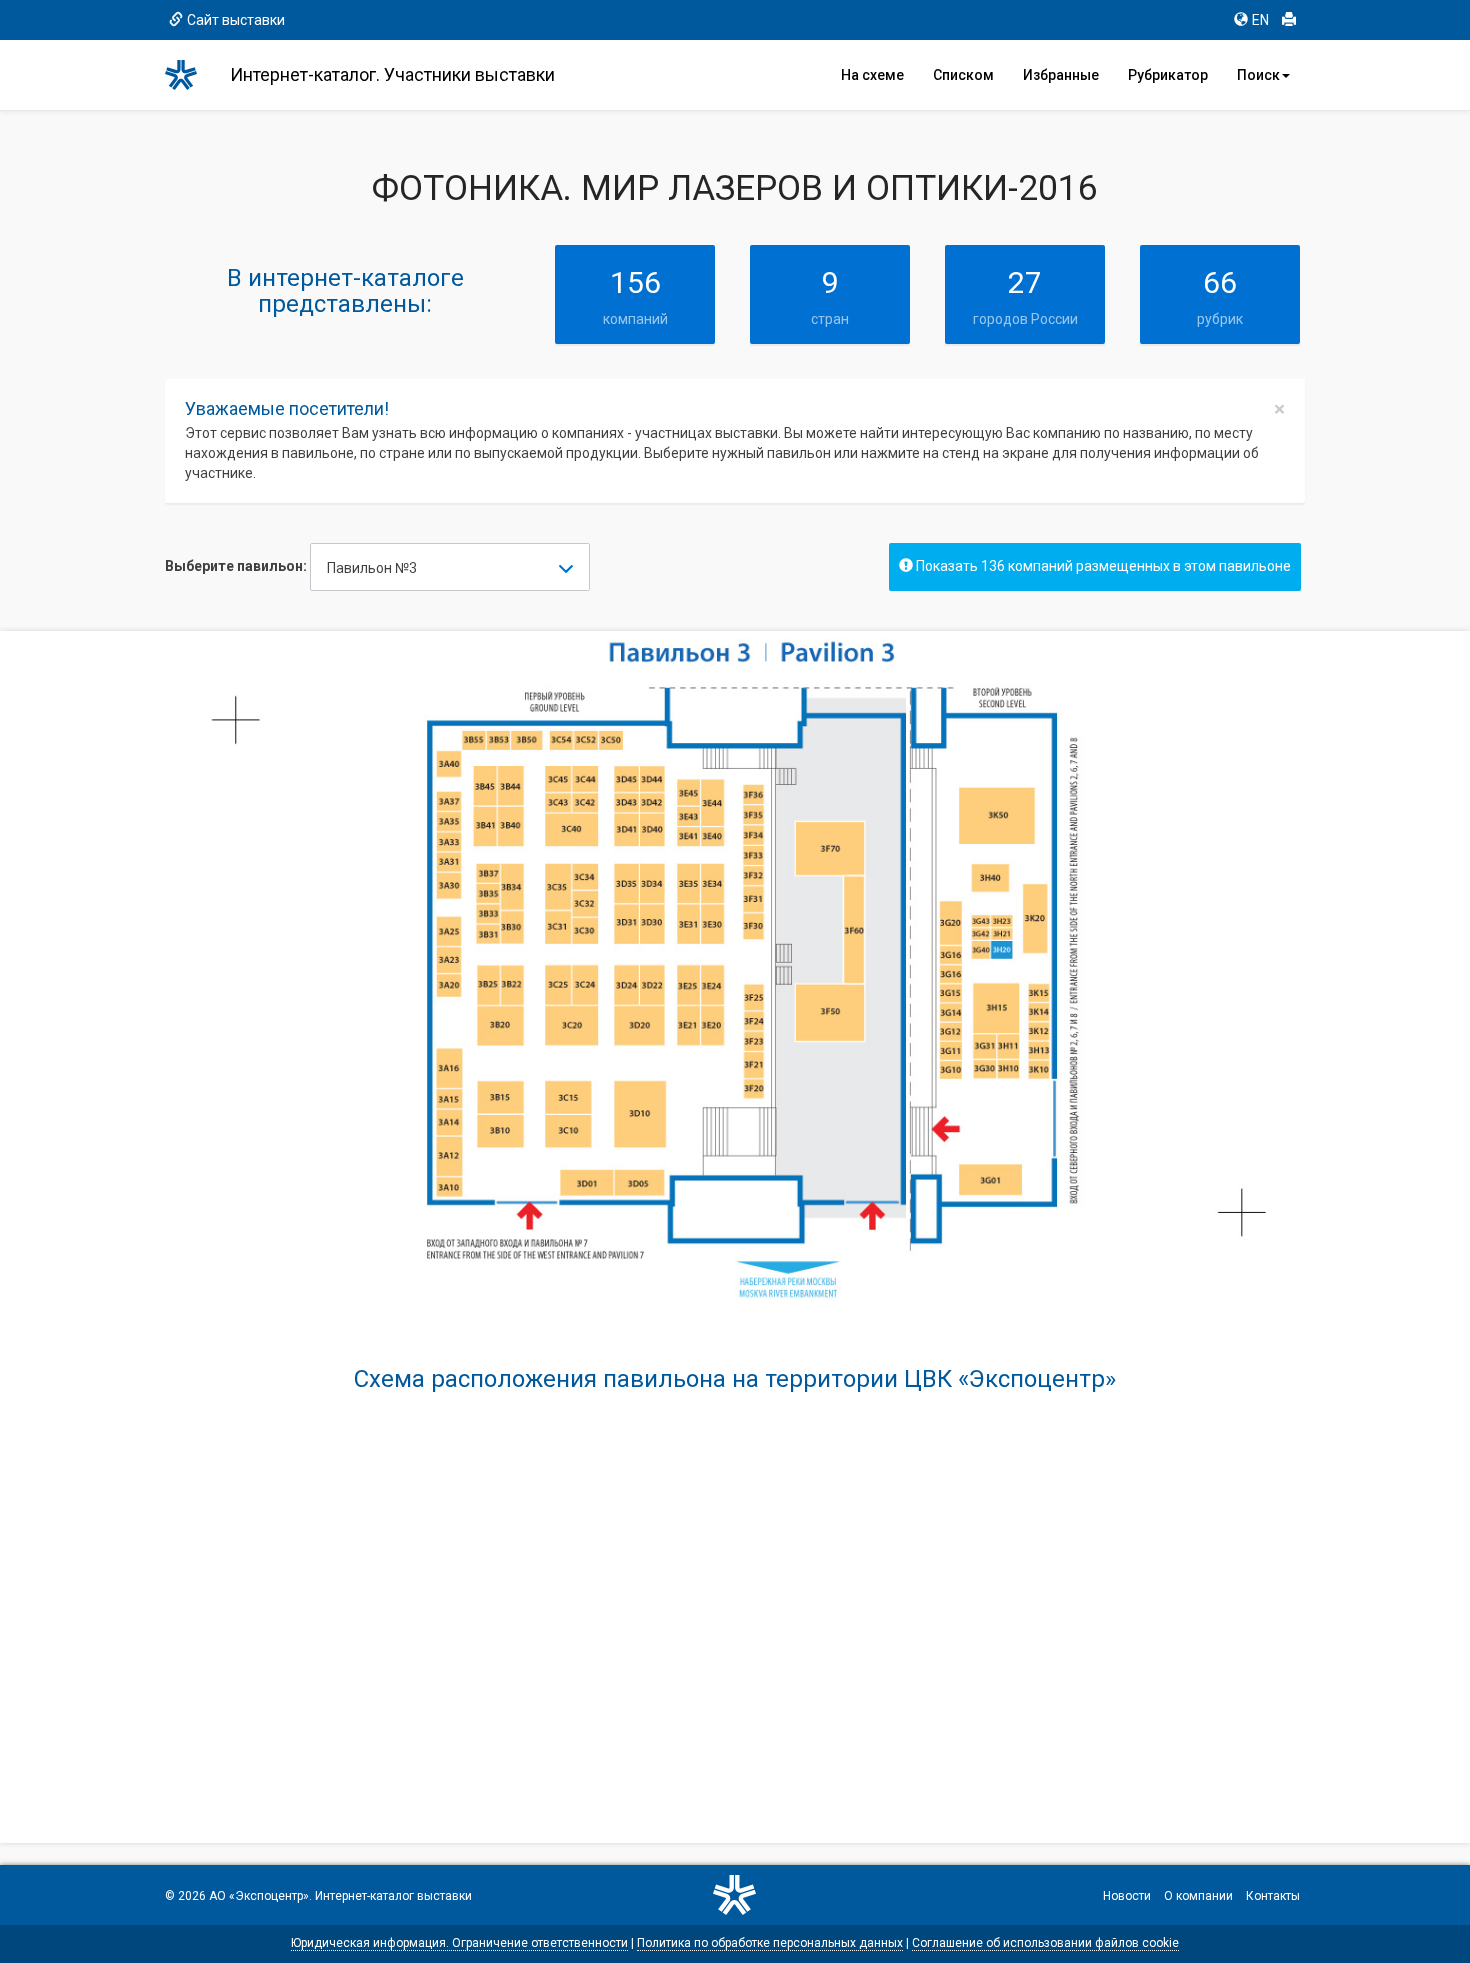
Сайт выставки (236, 20)
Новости (1127, 1896)
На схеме (872, 75)
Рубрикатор (1168, 75)
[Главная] (190, 75)
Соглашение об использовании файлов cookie (1045, 1943)
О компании (1198, 1896)
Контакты (1273, 1896)
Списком (963, 75)
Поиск (1258, 75)
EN (1260, 20)
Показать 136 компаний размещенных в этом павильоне (1102, 566)
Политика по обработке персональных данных (770, 1943)
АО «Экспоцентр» (259, 1896)
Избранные (1061, 75)
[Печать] (1289, 20)
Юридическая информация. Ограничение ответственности (459, 1943)
